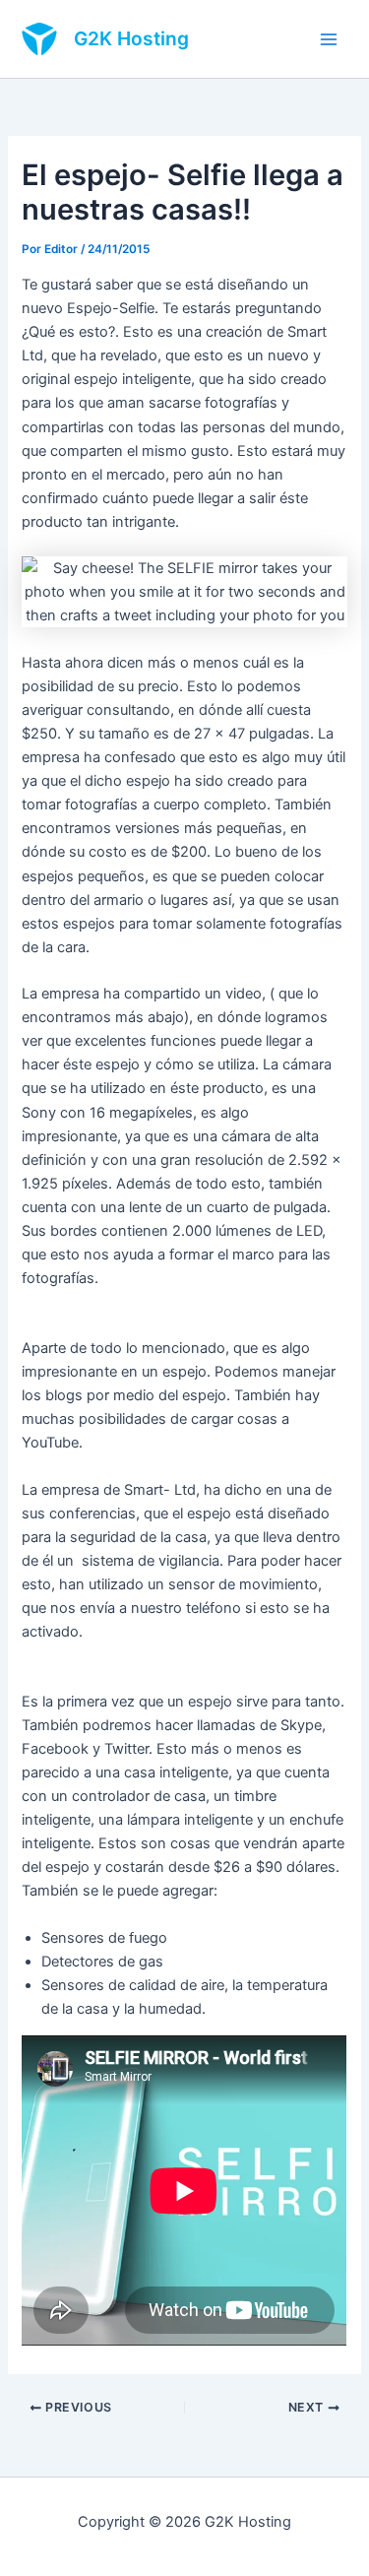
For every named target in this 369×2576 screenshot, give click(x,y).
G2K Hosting (131, 38)
